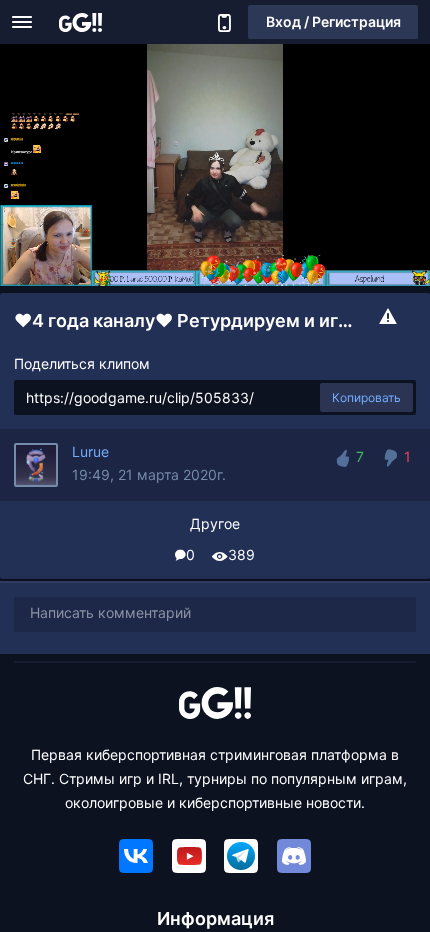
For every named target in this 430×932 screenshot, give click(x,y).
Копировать (366, 397)
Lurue (90, 451)
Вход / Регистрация (333, 21)
